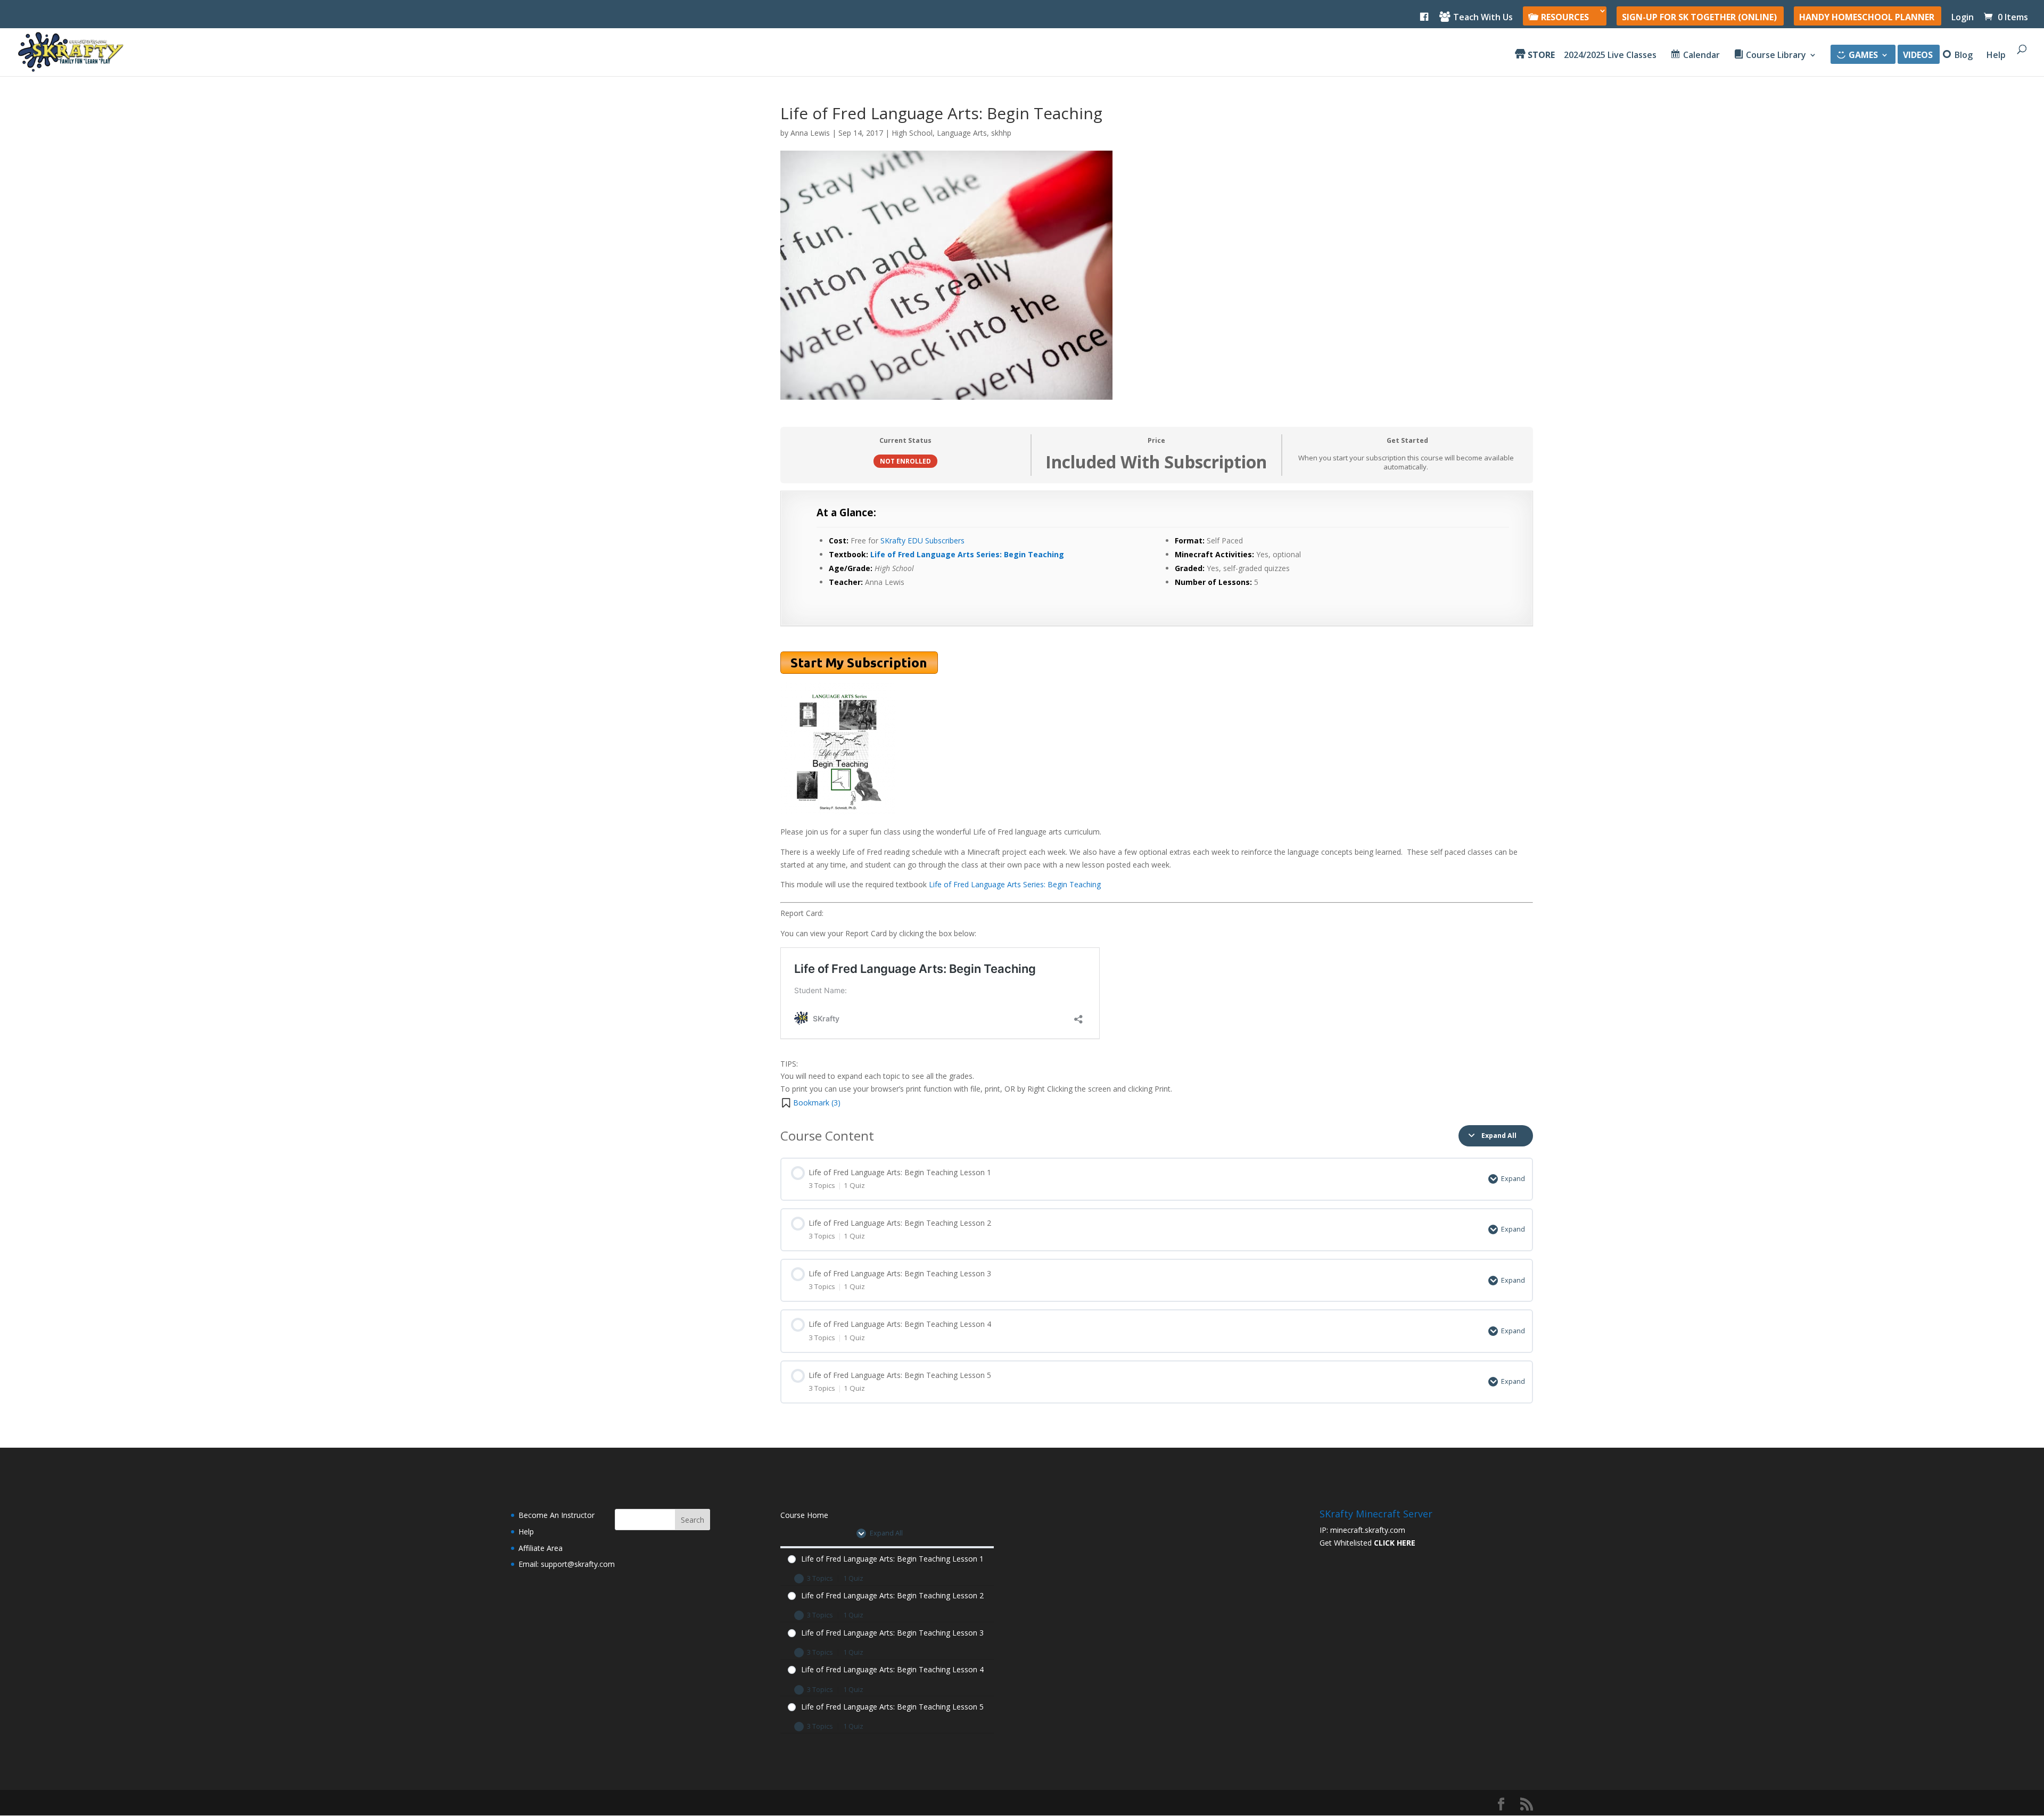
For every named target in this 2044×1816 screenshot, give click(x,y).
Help (1996, 56)
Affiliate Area (541, 1548)
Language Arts (962, 133)
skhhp (1001, 133)
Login (1963, 18)
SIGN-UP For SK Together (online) (1699, 18)
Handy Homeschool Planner (1867, 18)
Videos (1918, 56)
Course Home (804, 1515)
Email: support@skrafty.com (567, 1564)
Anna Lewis (810, 133)
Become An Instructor (557, 1515)
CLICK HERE (1395, 1543)
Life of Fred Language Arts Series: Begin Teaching (967, 554)
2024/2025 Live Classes (1610, 56)
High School (912, 133)
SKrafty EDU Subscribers (922, 540)
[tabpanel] (1157, 800)
